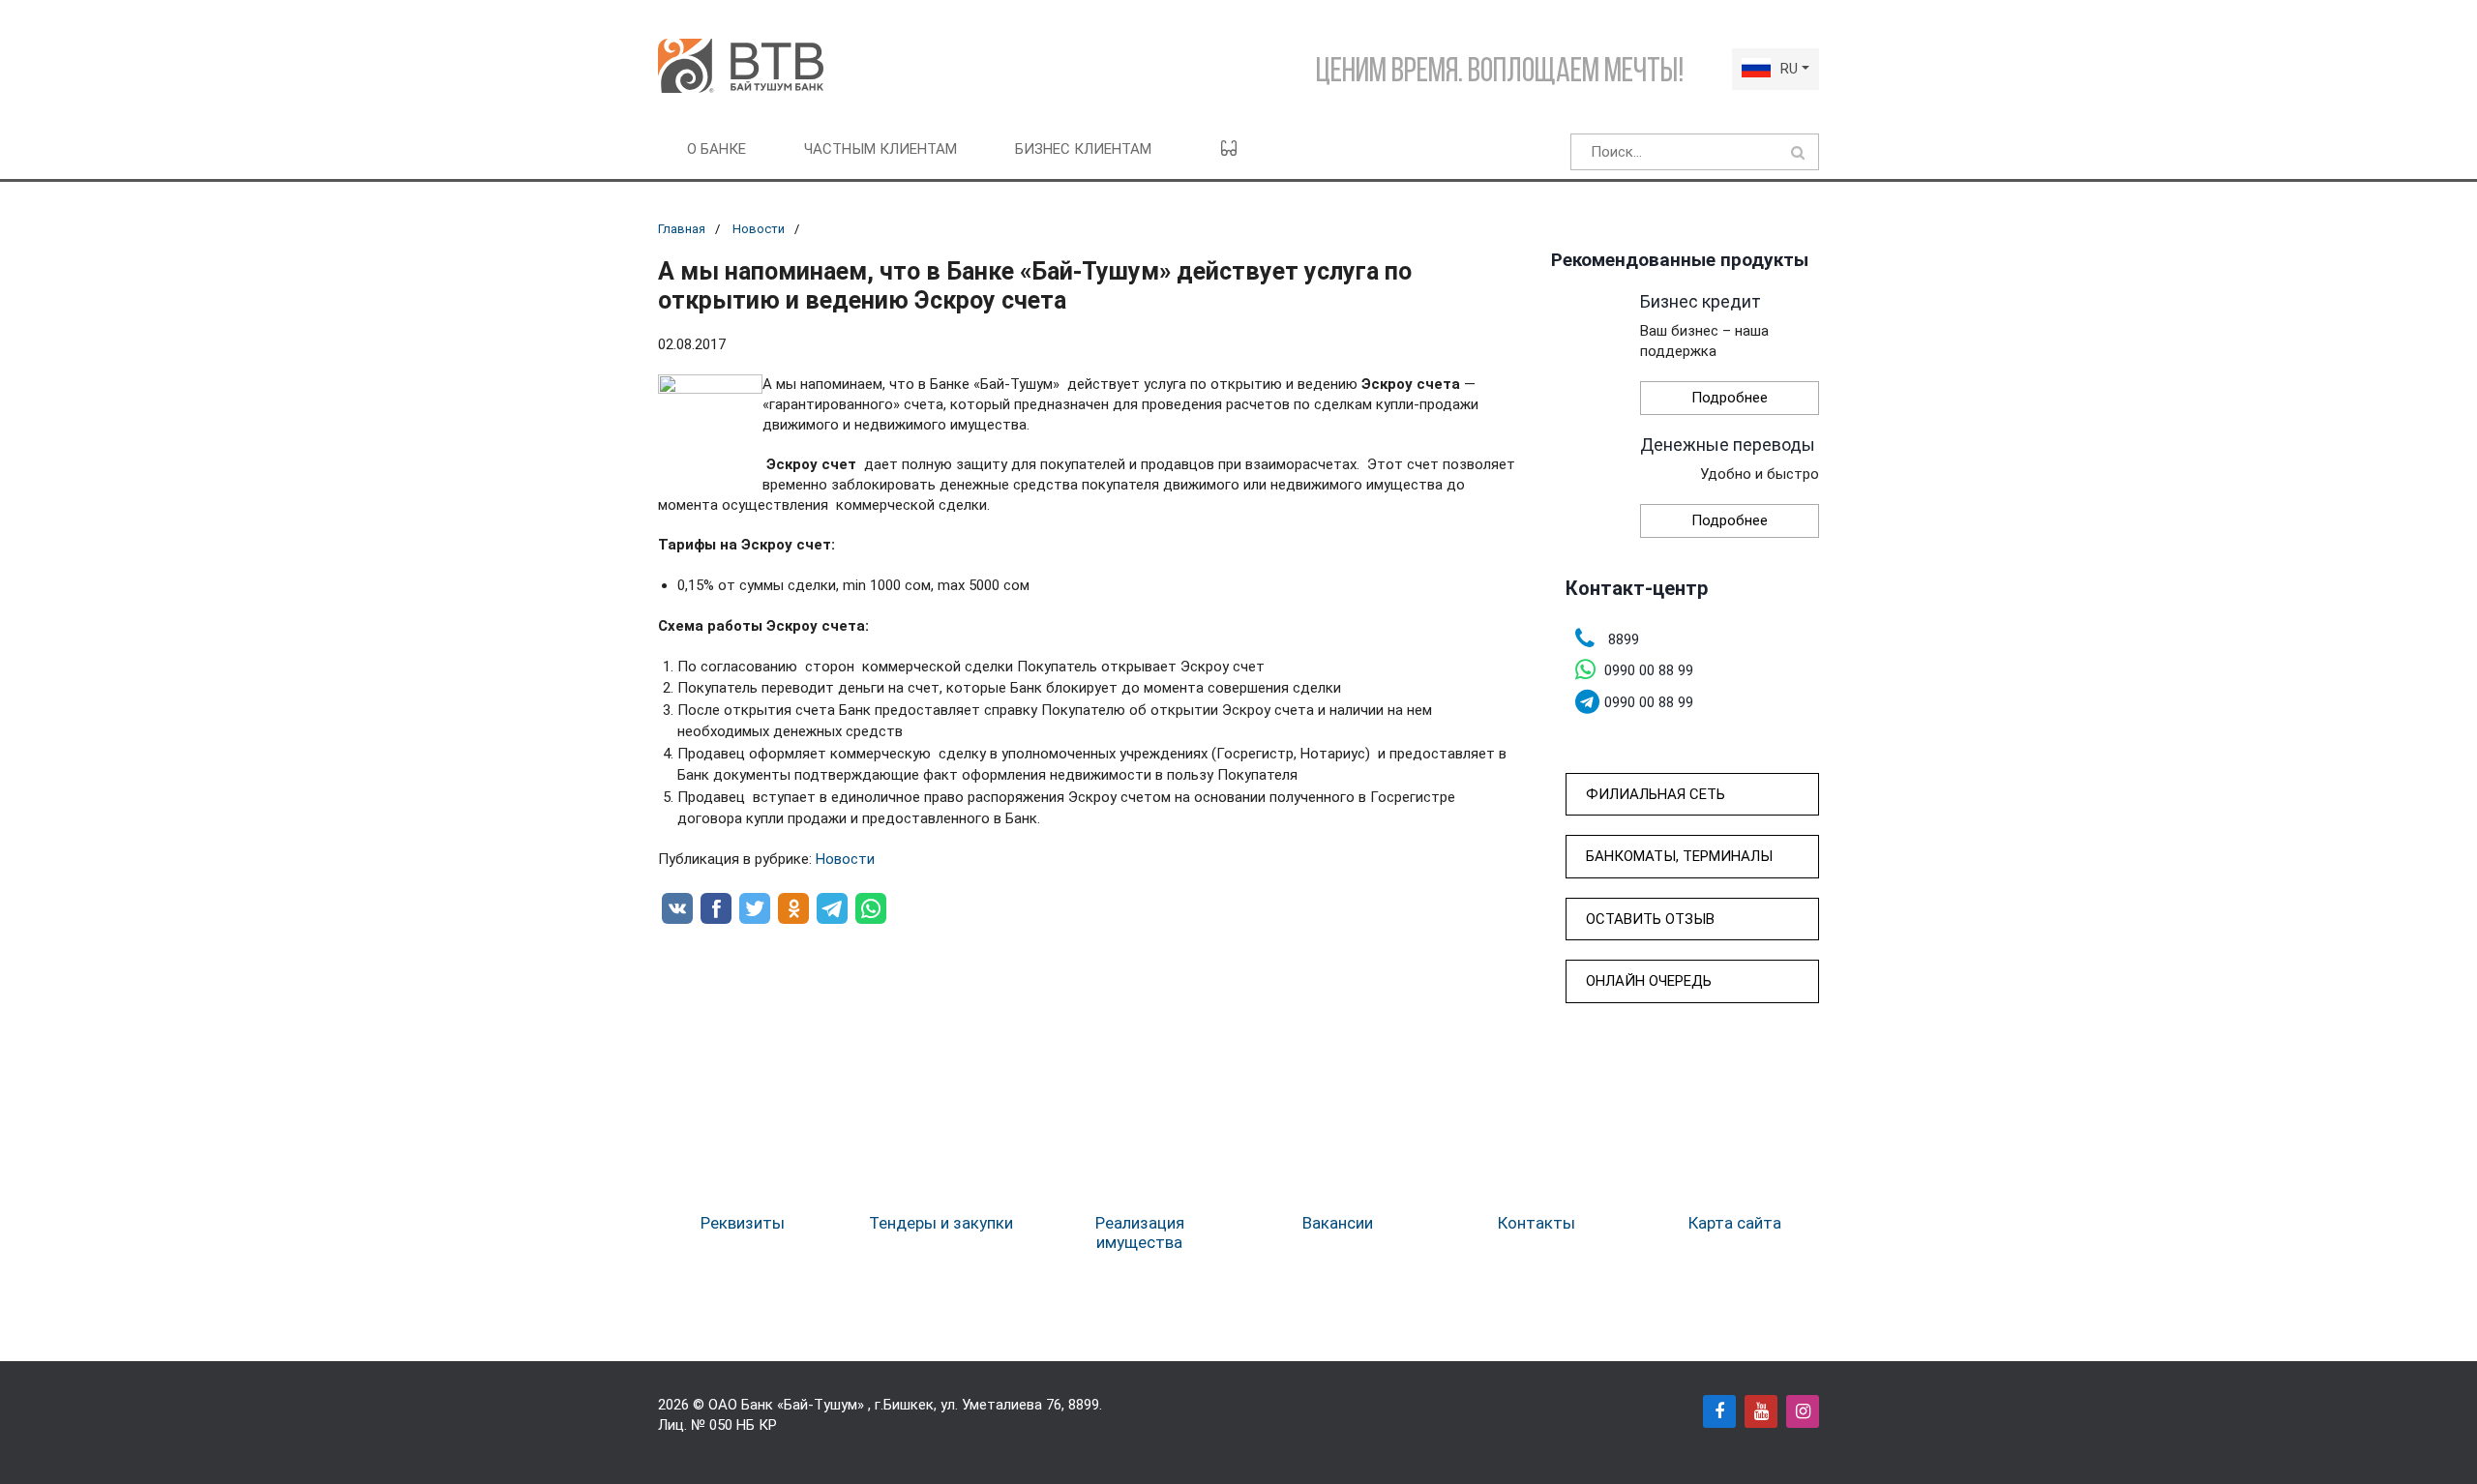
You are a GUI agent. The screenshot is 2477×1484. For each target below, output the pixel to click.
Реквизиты (743, 1223)
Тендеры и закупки (941, 1223)
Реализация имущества (1140, 1232)
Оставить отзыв (1650, 919)
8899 (1084, 1405)
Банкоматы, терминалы (1679, 856)
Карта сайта (1735, 1223)
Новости (759, 229)
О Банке (716, 149)
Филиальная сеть (1656, 794)
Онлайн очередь (1649, 981)
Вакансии (1338, 1223)
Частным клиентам (880, 149)
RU (1789, 69)
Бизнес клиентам (1083, 149)
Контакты (1537, 1223)
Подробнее (1730, 398)
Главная (682, 229)
